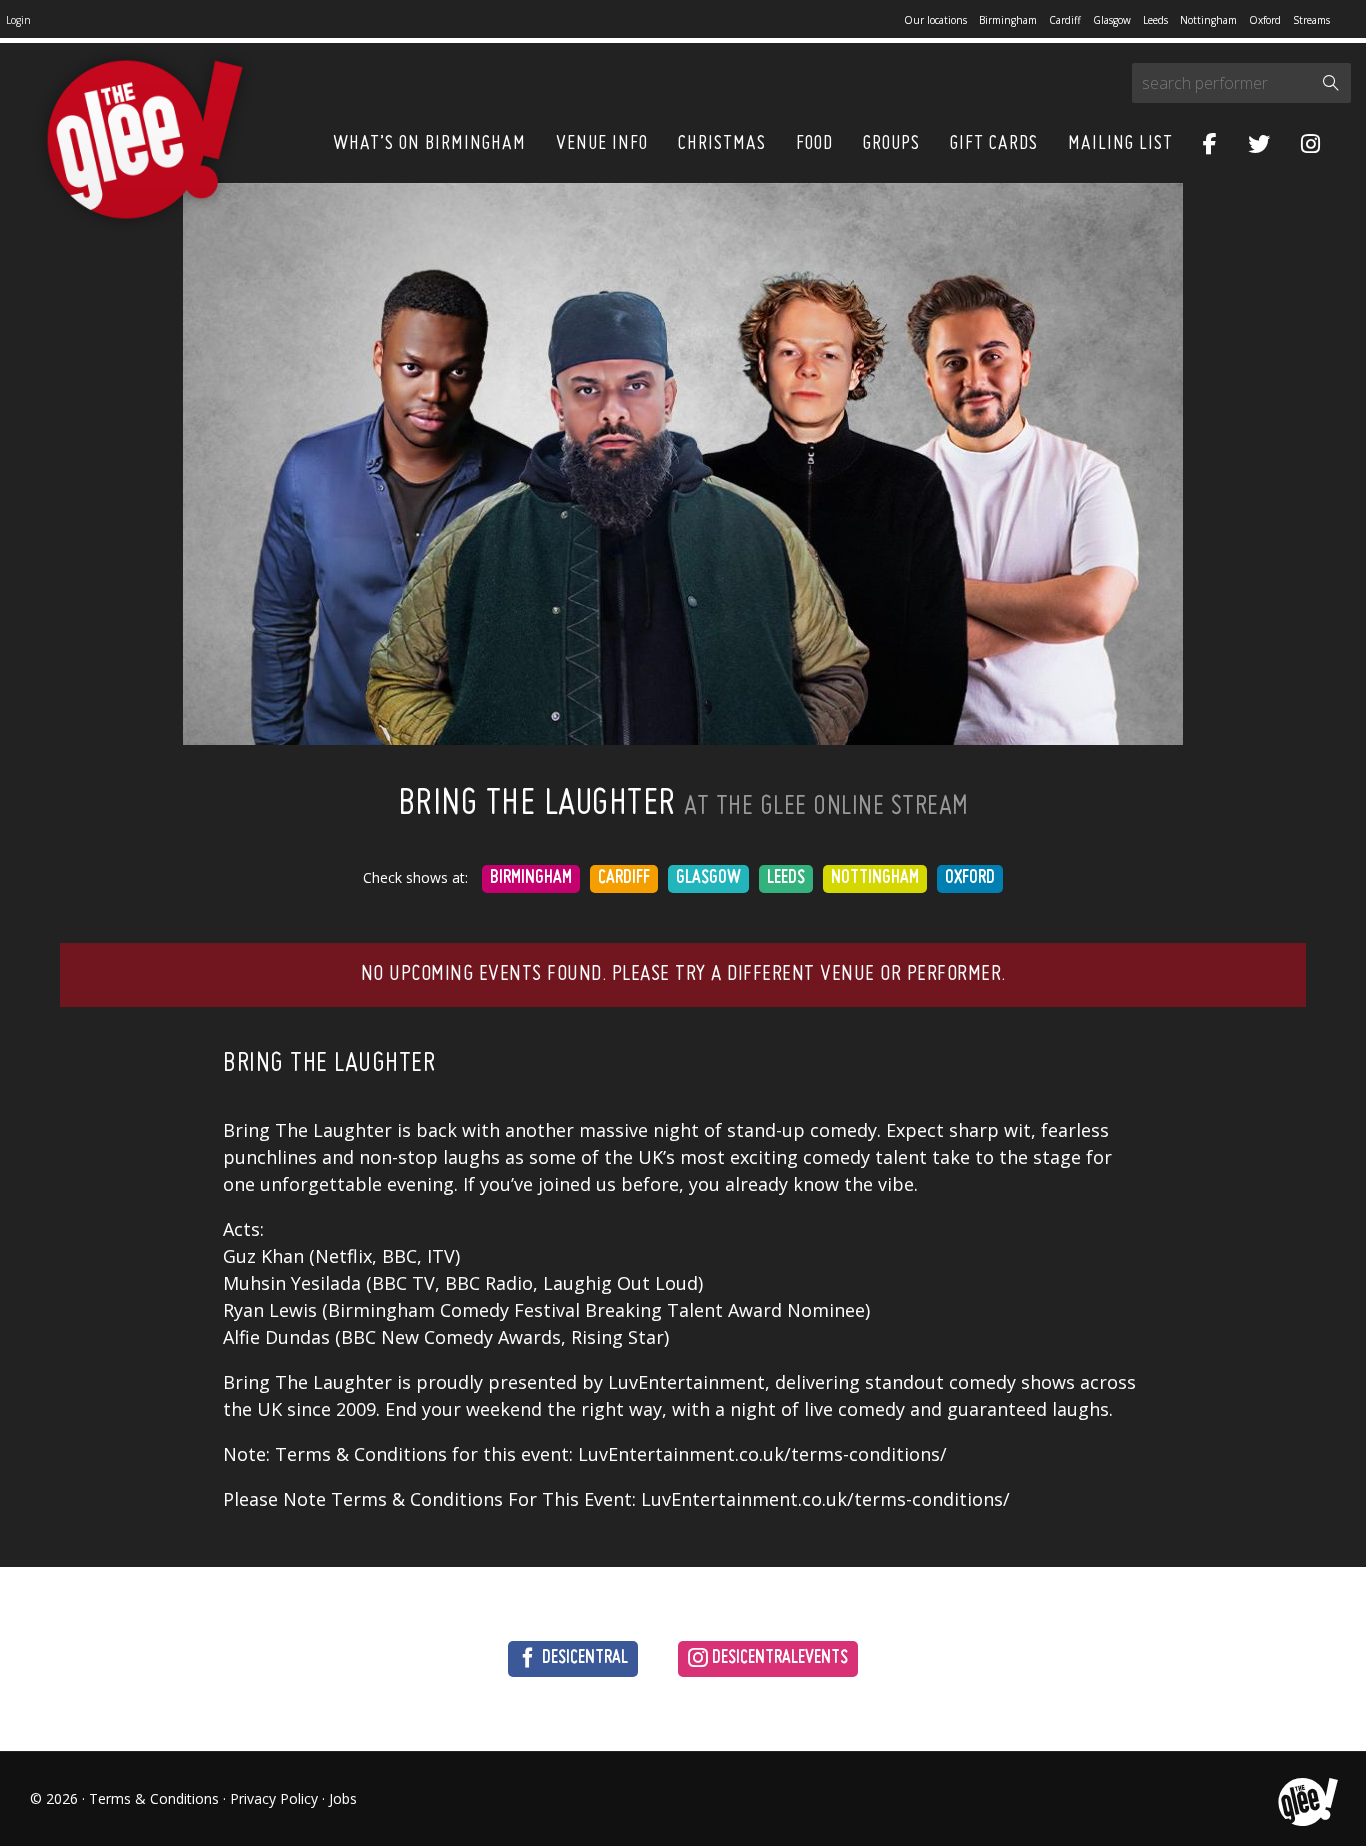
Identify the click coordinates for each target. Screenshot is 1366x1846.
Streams (1311, 20)
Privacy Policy (274, 1798)
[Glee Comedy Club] (145, 140)
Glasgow (1112, 20)
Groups (891, 144)
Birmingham (1008, 20)
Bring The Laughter (329, 1064)
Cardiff (1065, 20)
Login (18, 20)
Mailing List (1120, 144)
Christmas (722, 144)
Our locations (935, 20)
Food (814, 144)
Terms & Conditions (154, 1798)
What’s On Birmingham (429, 144)
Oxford (1265, 20)
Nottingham (1208, 20)
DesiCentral (583, 1658)
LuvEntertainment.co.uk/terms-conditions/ (825, 1499)
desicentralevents (778, 1658)
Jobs (343, 1798)
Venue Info (602, 144)
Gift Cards (994, 144)
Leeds (1155, 20)
